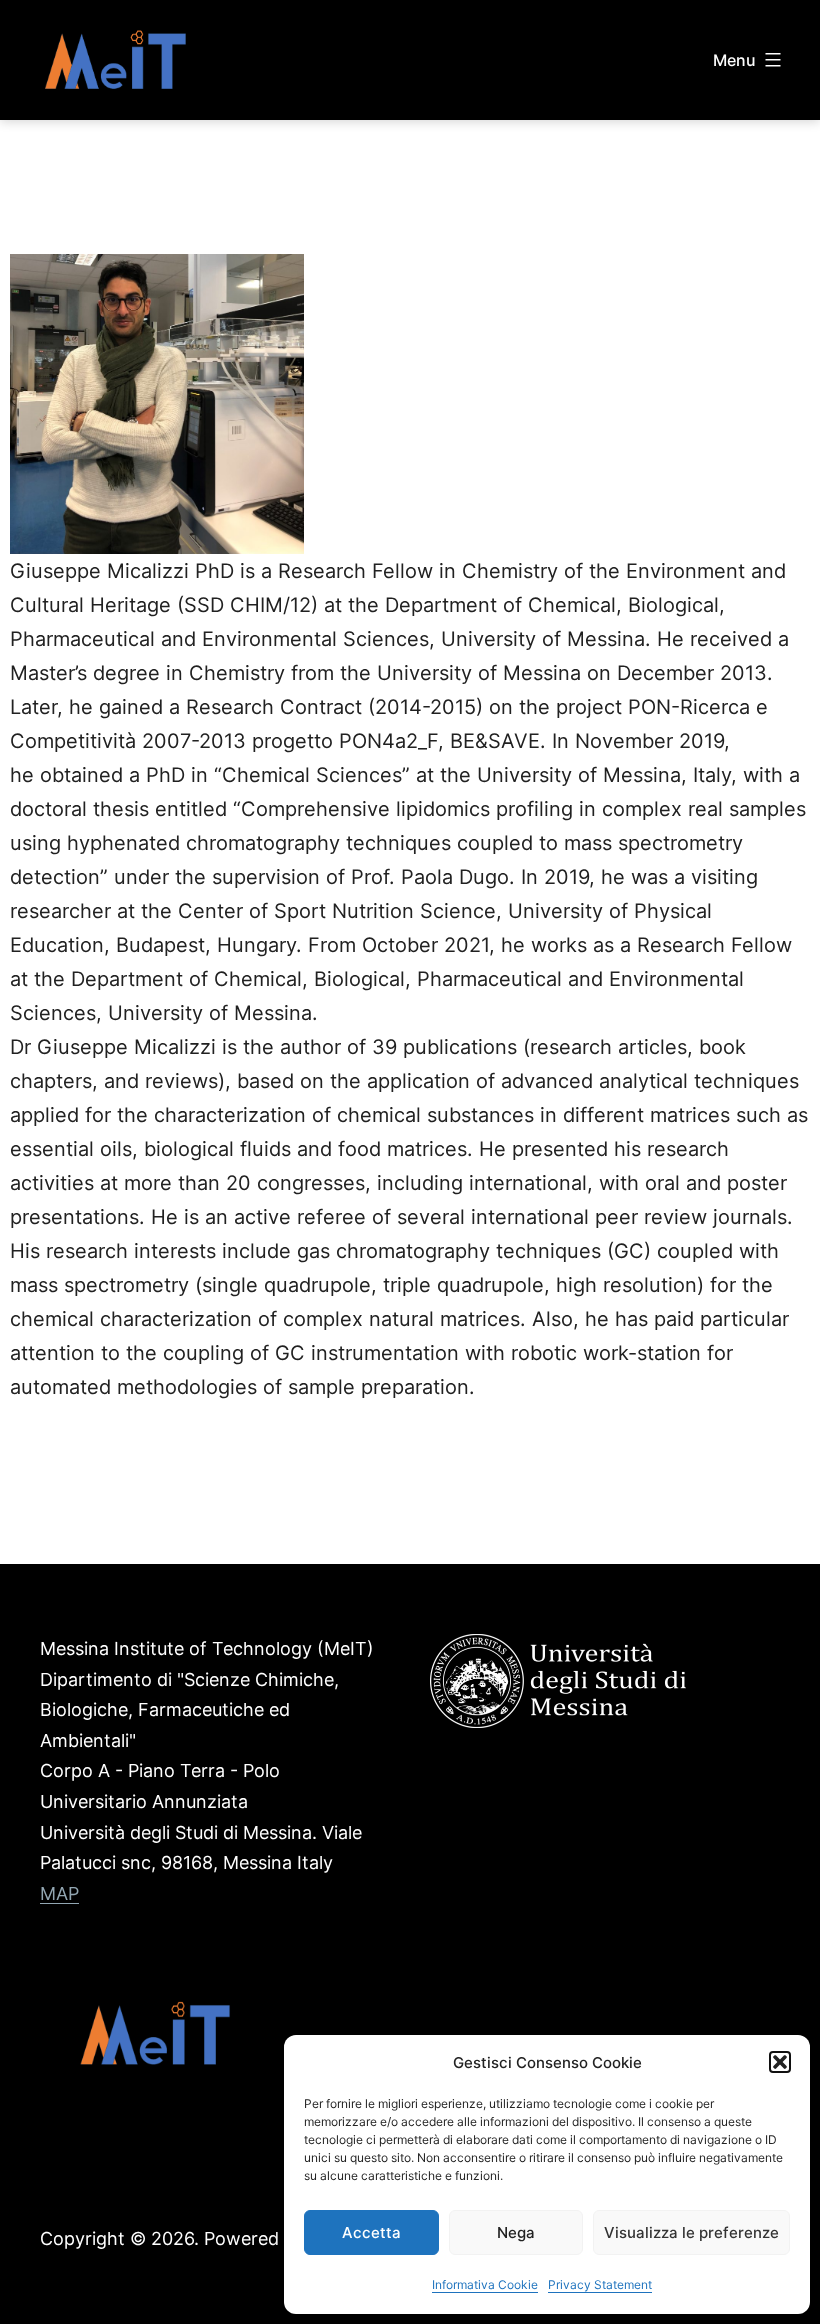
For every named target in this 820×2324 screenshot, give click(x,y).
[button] (780, 2062)
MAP (59, 1893)
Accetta (371, 2232)
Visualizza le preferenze (691, 2232)
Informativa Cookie (485, 2284)
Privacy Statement (600, 2284)
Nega (516, 2232)
